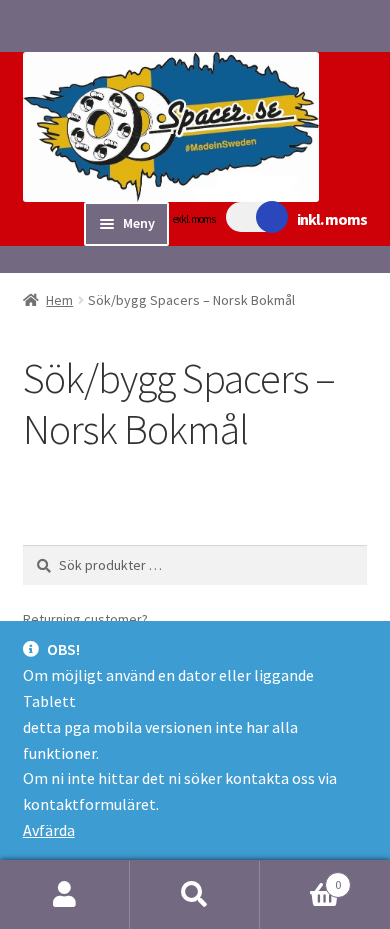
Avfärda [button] (49, 830)
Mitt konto (65, 895)
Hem (59, 300)
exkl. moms (194, 219)
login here (184, 619)
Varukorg (300, 877)
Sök (195, 895)
